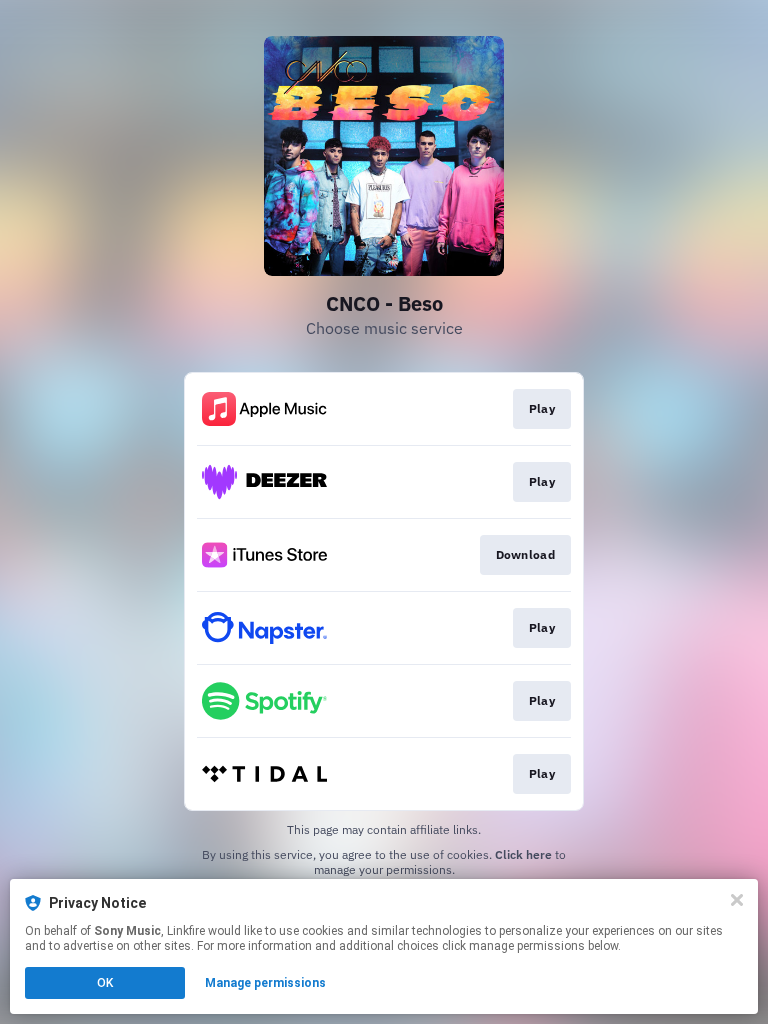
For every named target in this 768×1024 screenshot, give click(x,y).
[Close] (737, 900)
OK (105, 983)
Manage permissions (265, 983)
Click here (523, 854)
